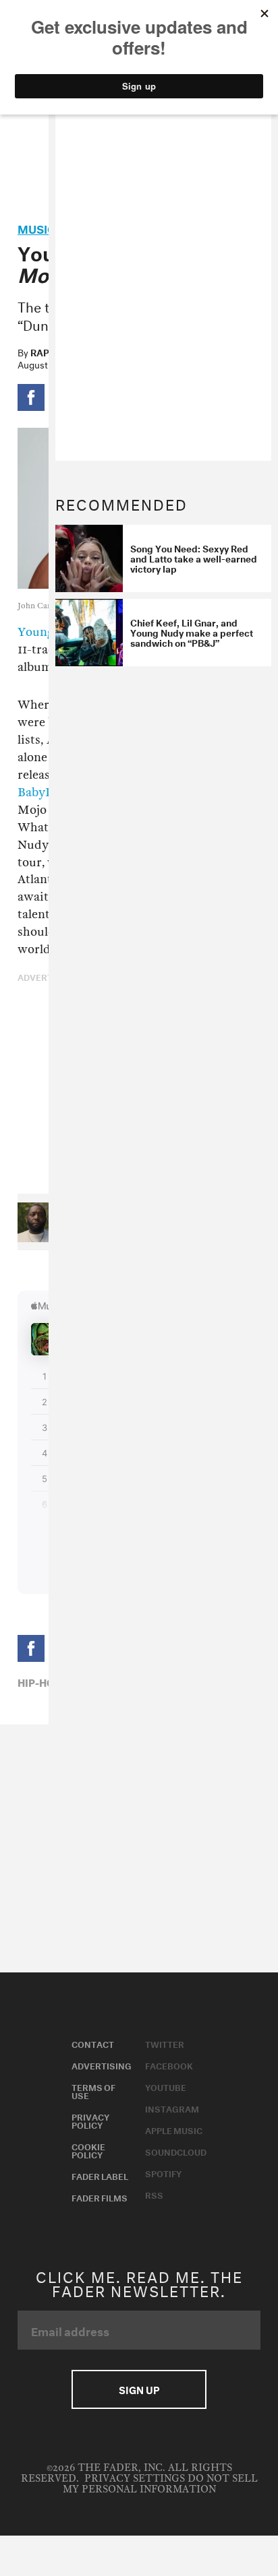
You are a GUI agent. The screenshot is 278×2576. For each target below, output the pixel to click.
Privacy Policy (90, 2120)
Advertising (102, 2065)
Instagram (172, 2108)
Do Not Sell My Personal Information (160, 2484)
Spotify (163, 2172)
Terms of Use (93, 2090)
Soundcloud (176, 2151)
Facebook (169, 2065)
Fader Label (100, 2175)
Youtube (166, 2086)
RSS (154, 2194)
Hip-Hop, (41, 1681)
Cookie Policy (88, 2150)
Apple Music (174, 2129)
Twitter (165, 2043)
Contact (93, 2043)
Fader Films (100, 2197)
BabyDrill (44, 793)
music (36, 227)
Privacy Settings (135, 2479)
